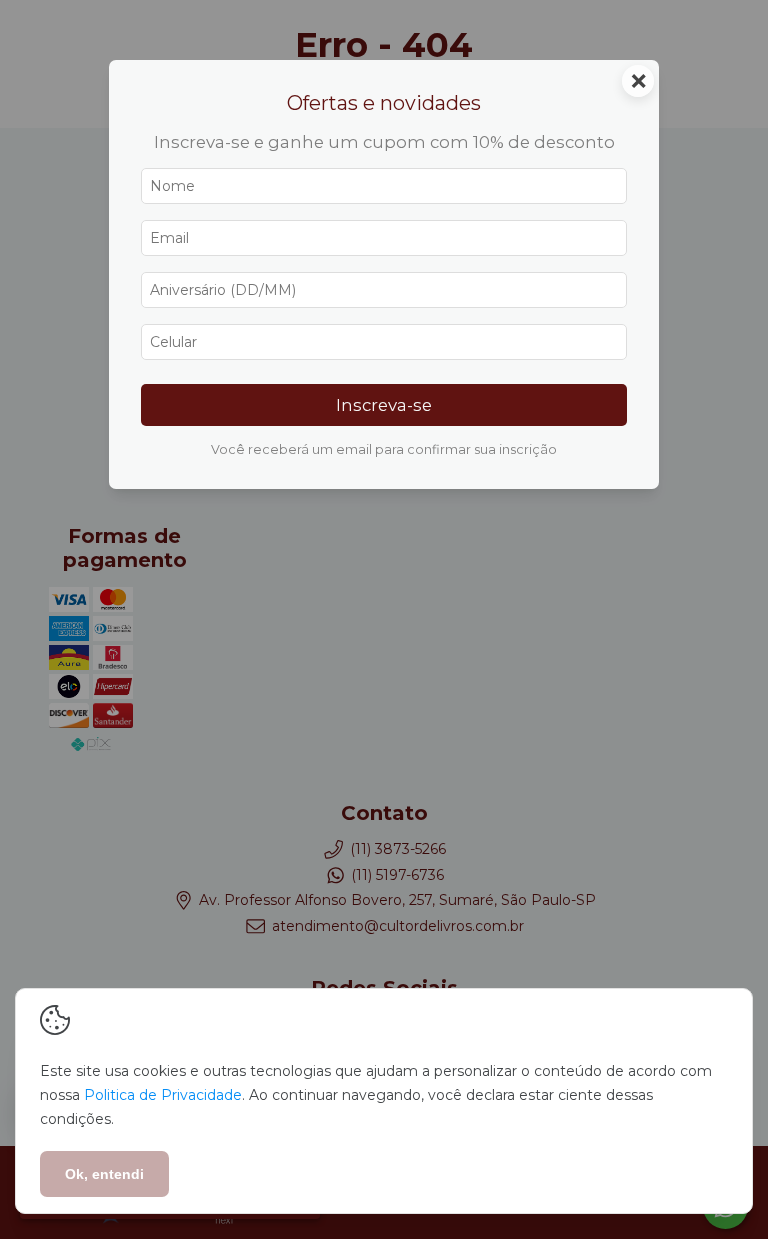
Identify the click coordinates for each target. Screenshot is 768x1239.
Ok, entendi (104, 1174)
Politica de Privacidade (163, 1095)
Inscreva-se (384, 405)
